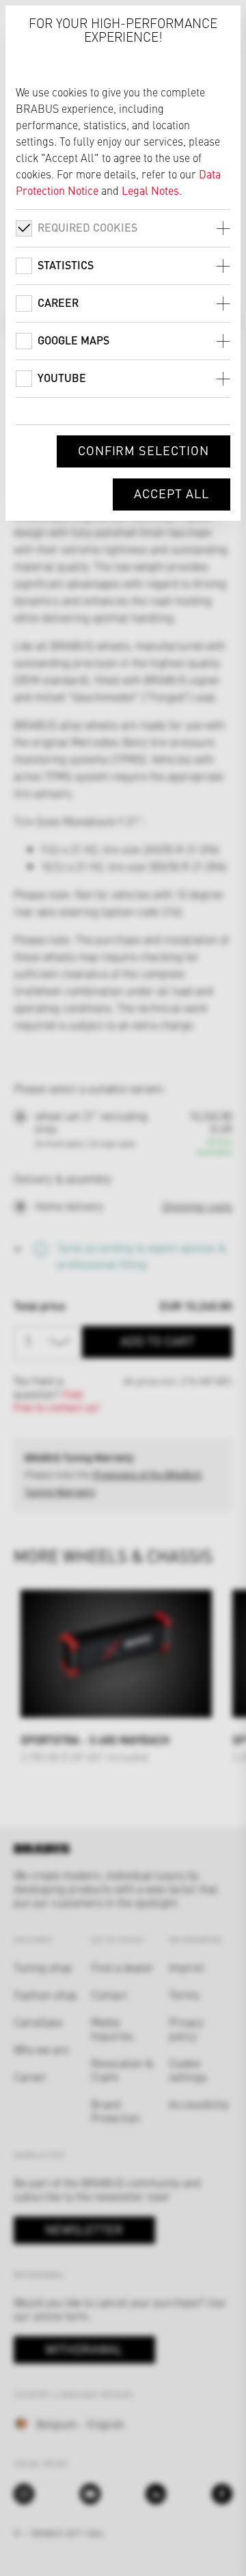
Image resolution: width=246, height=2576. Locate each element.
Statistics (66, 265)
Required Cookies (87, 227)
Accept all (172, 493)
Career (58, 302)
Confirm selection (143, 450)
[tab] (123, 228)
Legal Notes (150, 190)
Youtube (62, 378)
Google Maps (73, 340)
